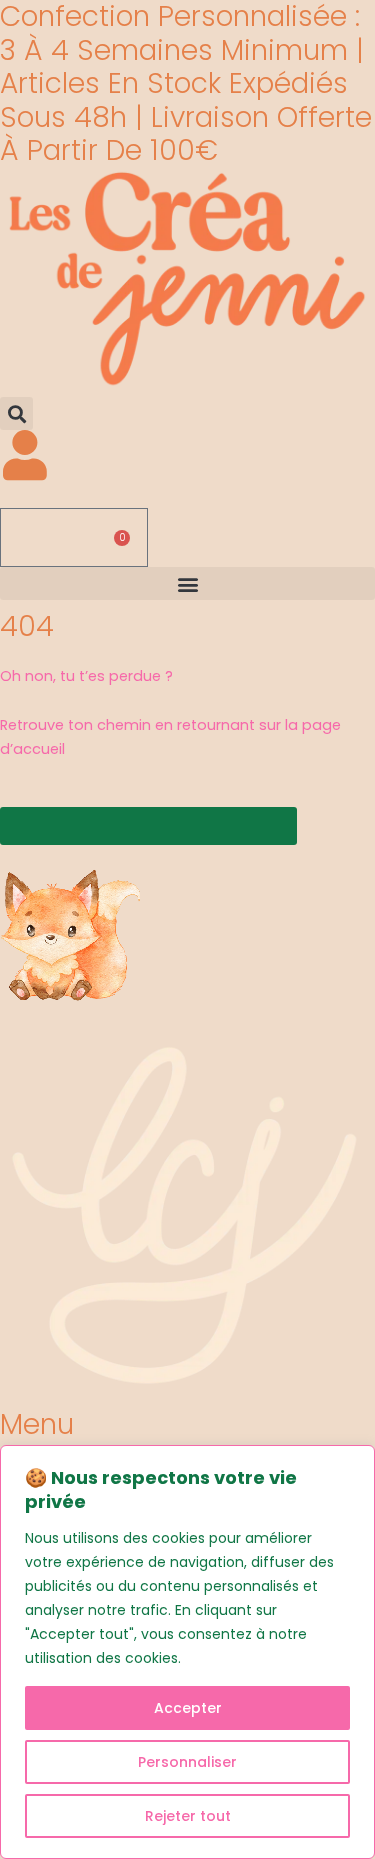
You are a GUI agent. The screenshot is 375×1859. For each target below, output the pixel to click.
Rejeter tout (188, 1816)
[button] (16, 413)
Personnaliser (187, 1762)
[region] (187, 1652)
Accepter (188, 1708)
